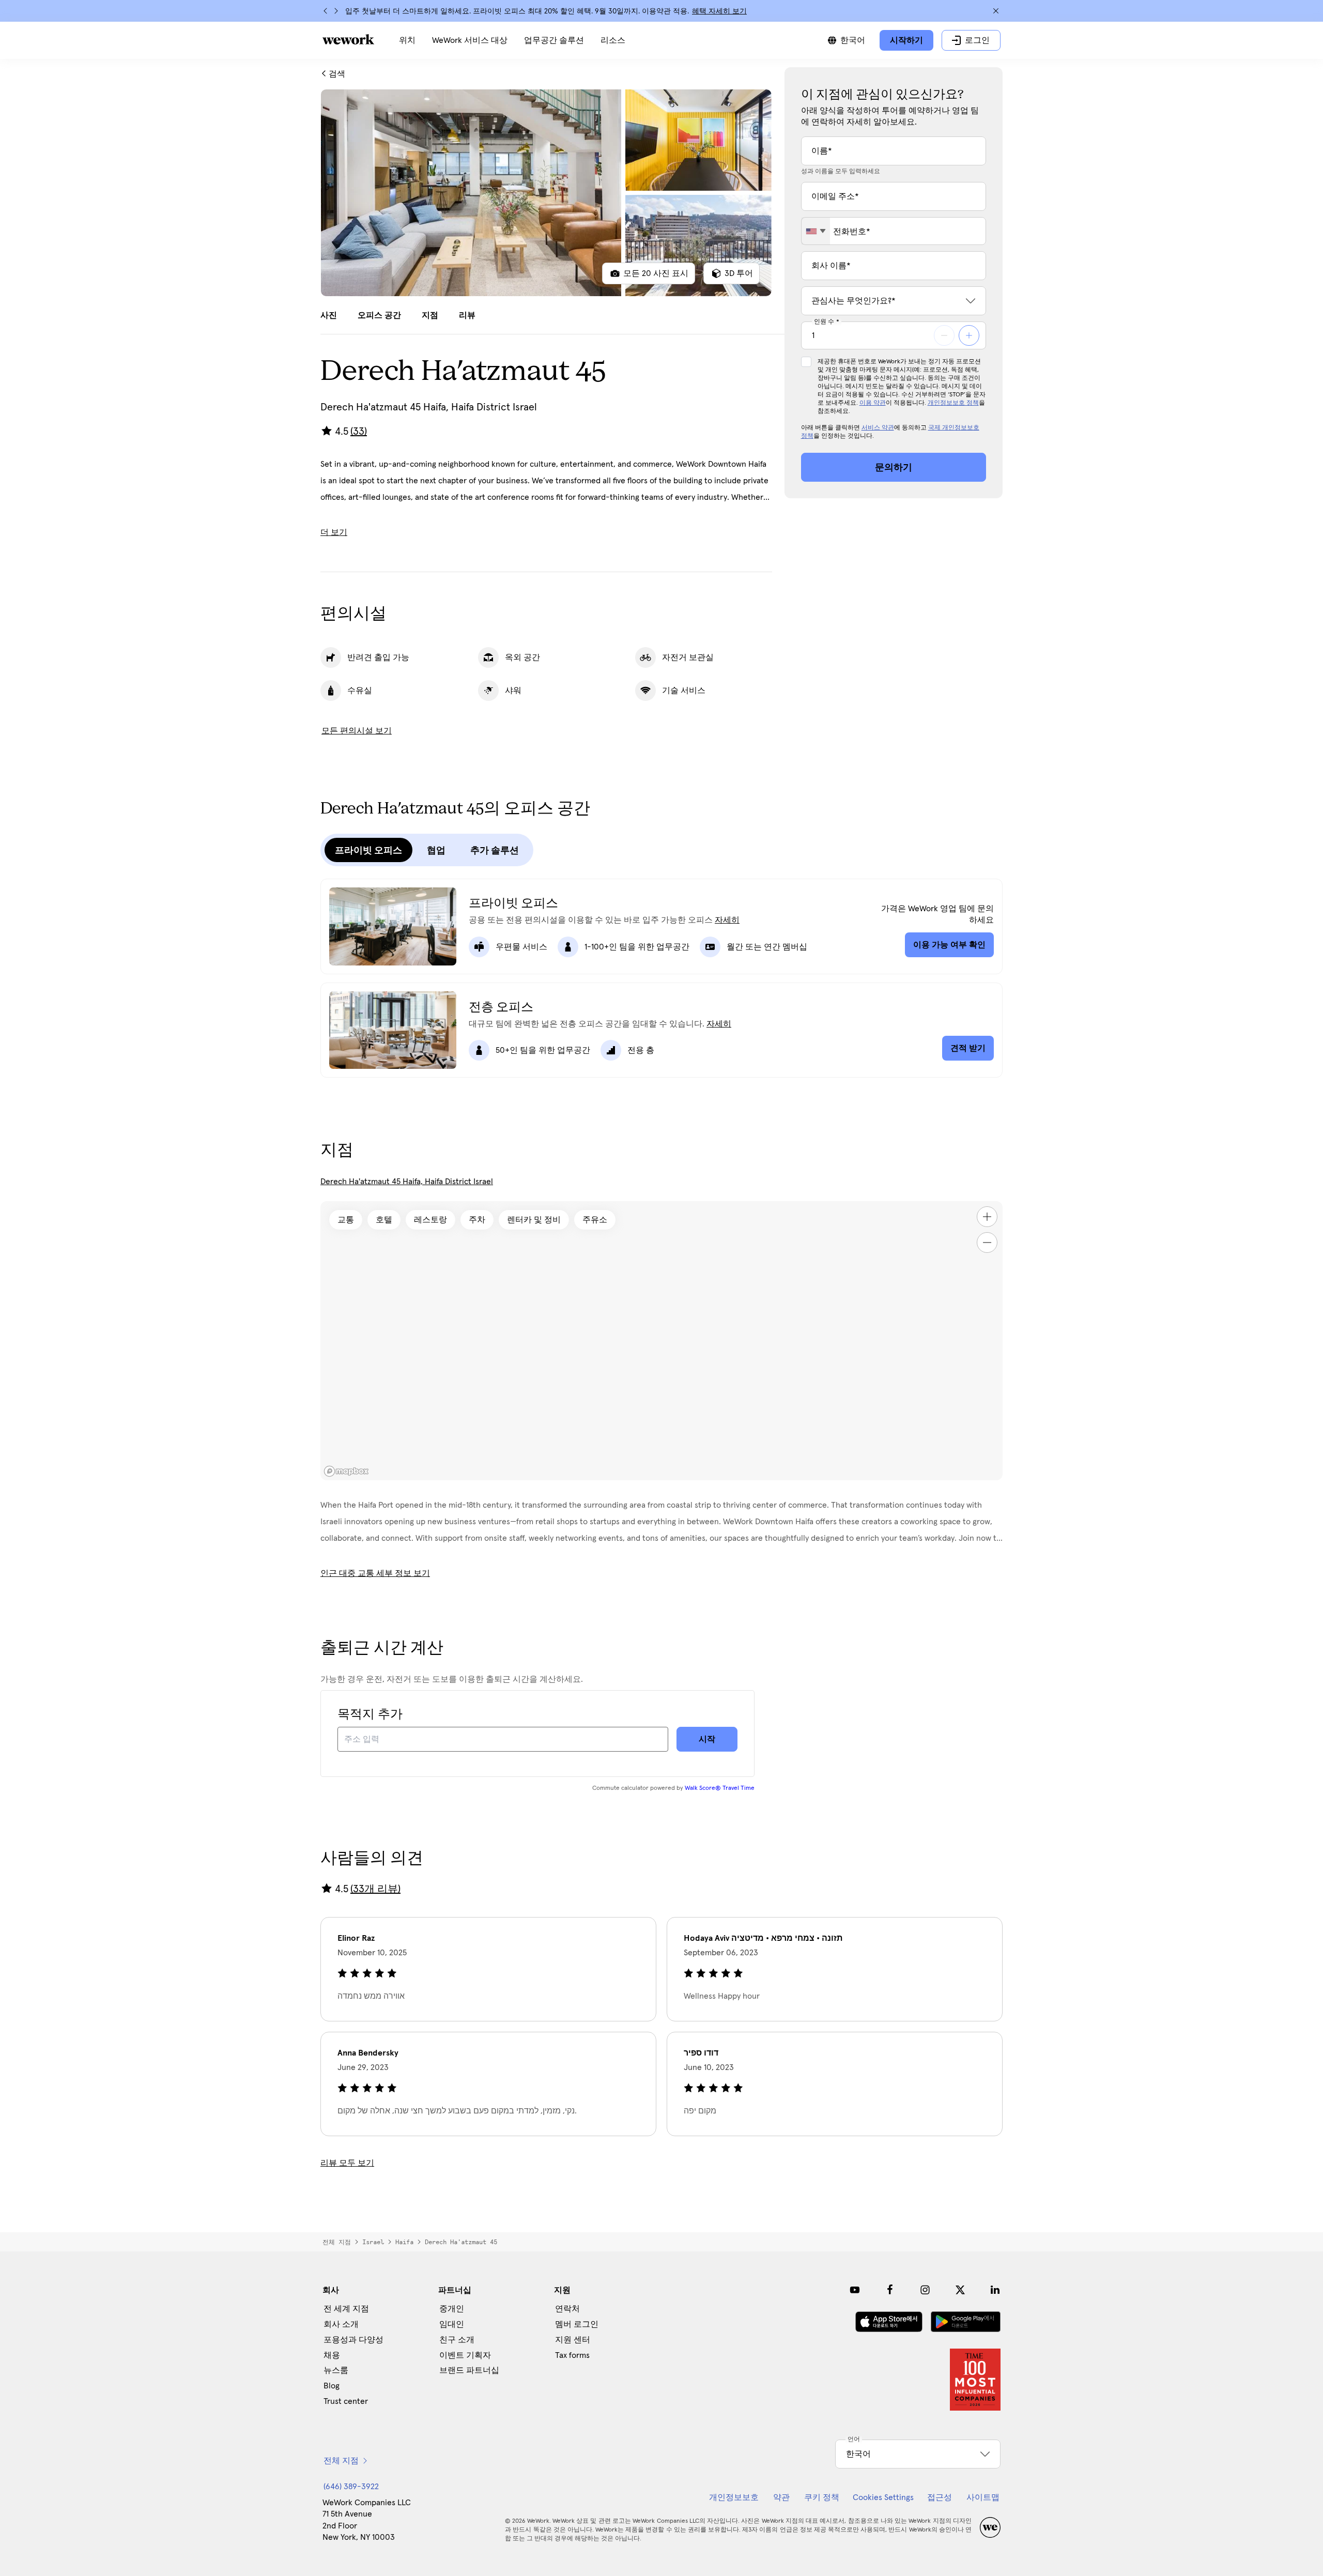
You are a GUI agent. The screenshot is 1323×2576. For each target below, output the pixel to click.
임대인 (452, 2324)
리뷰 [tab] (467, 315)
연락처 (567, 2309)
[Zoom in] (987, 1217)
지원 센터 (573, 2340)
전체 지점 (337, 2242)
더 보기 (334, 532)
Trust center (346, 2401)
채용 (332, 2355)
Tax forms (572, 2355)
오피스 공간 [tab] (379, 315)
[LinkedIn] (995, 2290)
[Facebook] (890, 2290)
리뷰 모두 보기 (347, 2163)
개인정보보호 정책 (953, 403)
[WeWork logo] (348, 39)
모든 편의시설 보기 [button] (357, 731)
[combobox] (816, 231)
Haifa (404, 2242)
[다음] (336, 11)
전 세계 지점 (346, 2309)
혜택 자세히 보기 (719, 11)
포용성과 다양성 (353, 2340)
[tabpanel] (546, 193)
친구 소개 (457, 2340)
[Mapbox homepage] (346, 1471)
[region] (661, 1341)
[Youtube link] (855, 2290)
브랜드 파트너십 (469, 2370)
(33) (359, 432)
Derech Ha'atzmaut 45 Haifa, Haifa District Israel (407, 1182)
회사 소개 (341, 2324)
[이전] (326, 11)
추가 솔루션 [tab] (495, 850)
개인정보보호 (734, 2497)
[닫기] (996, 11)
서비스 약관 (878, 428)
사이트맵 (983, 2497)
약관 (781, 2497)
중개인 (452, 2309)
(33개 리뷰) (375, 1889)
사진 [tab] (329, 315)
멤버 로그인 (577, 2324)
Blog (332, 2386)
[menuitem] (407, 40)
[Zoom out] (987, 1243)
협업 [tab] (436, 850)
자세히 (727, 920)
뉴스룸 (336, 2370)
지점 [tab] (430, 315)
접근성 (940, 2497)
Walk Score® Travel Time (720, 1788)
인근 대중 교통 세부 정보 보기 (375, 1573)
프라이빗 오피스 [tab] (368, 850)
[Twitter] (960, 2290)
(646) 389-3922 (351, 2487)
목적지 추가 (370, 1714)
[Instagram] (925, 2290)
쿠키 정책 (822, 2497)
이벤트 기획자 (465, 2355)
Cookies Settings (883, 2497)
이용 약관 (873, 403)
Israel (373, 2242)
